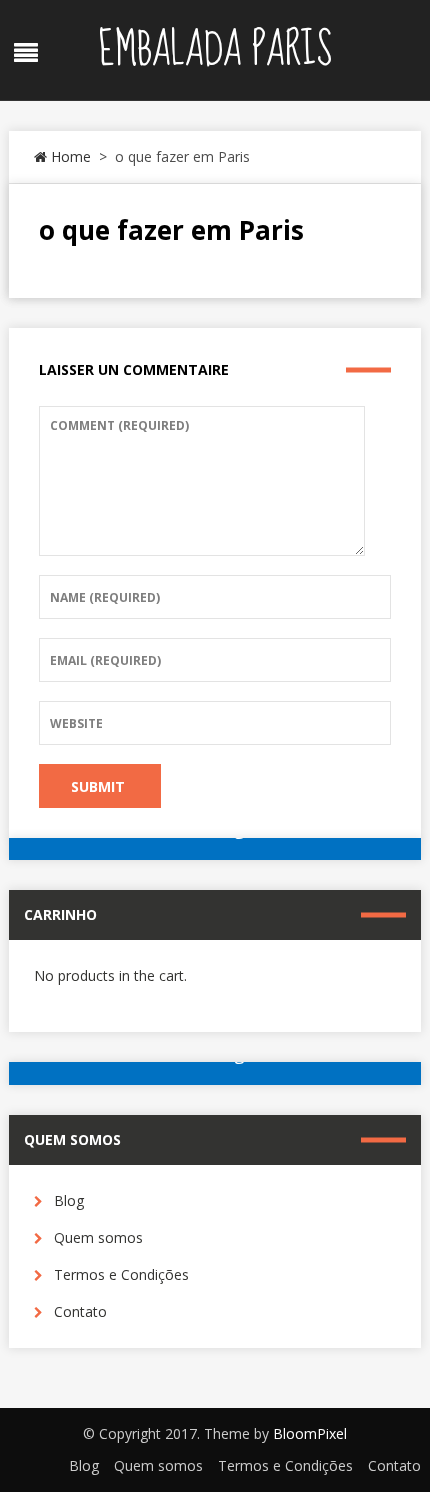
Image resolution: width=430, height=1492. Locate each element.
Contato (80, 1311)
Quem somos (98, 1237)
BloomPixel (310, 1433)
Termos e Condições (121, 1274)
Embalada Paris (215, 50)
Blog (69, 1200)
